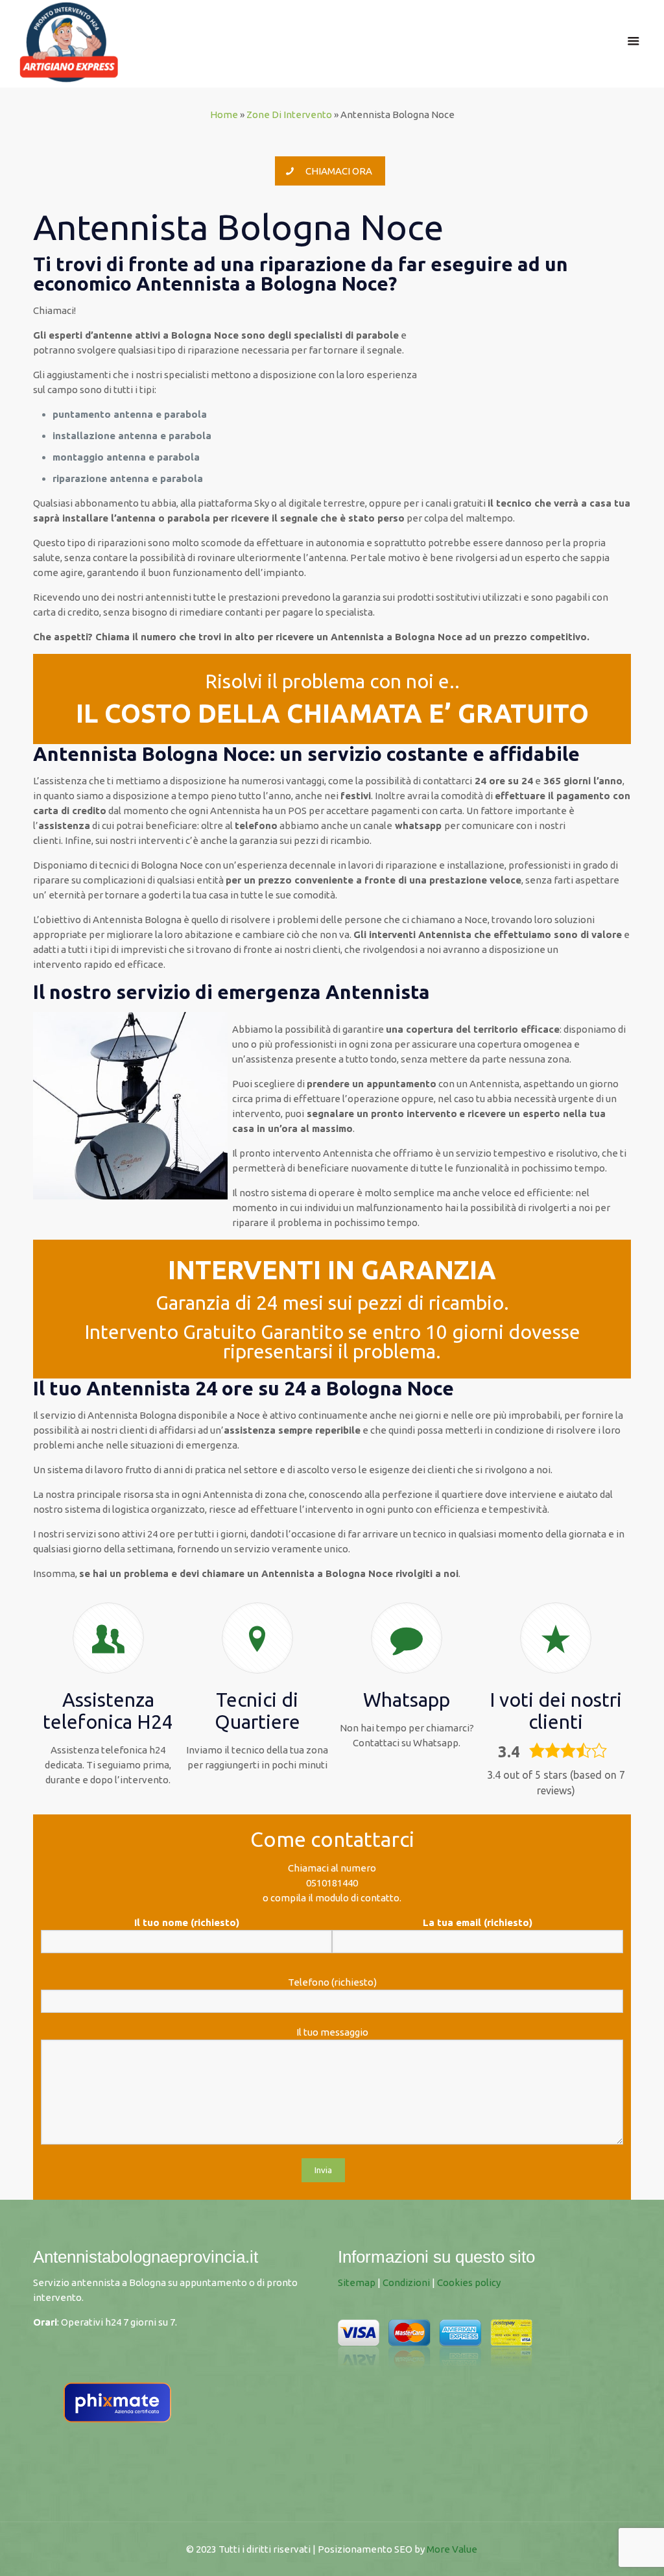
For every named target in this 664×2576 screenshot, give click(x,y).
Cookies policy (469, 2282)
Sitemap (357, 2282)
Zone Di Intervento (289, 114)
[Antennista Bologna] (69, 41)
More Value (452, 2549)
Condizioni (406, 2282)
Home (224, 114)
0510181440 (332, 1883)
